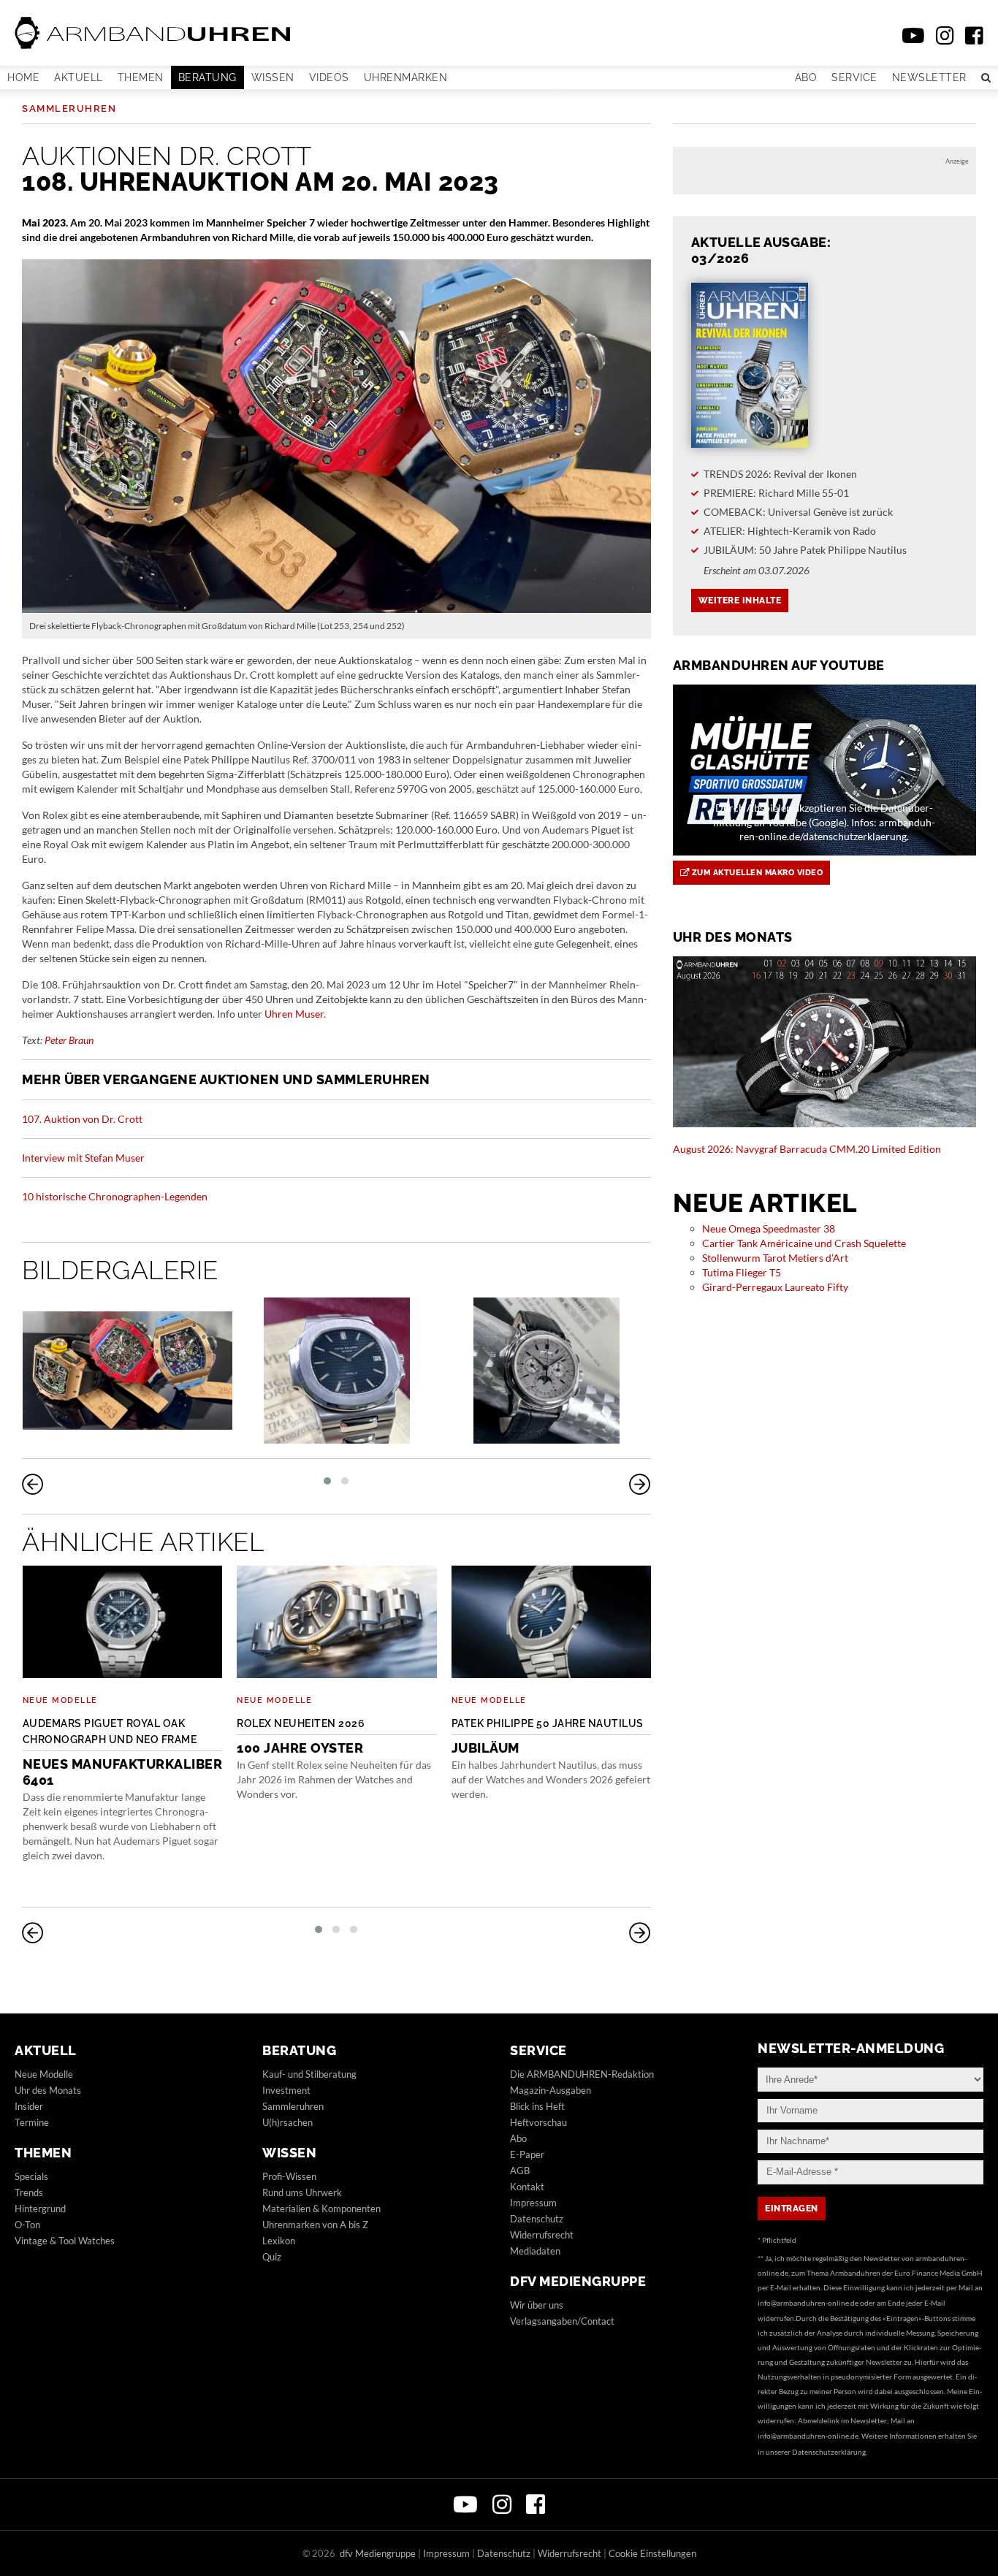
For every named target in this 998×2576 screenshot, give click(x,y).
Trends (29, 2192)
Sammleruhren (69, 108)
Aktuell (79, 77)
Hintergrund (40, 2209)
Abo (806, 77)
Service (854, 77)
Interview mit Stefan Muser (83, 1158)
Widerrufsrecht (542, 2235)
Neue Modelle (60, 1700)
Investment (286, 2090)
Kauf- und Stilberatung (309, 2074)
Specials (31, 2176)
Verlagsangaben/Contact (562, 2321)
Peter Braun (69, 1040)
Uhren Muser (294, 1014)
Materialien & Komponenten (321, 2209)
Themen (141, 77)
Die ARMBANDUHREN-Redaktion (582, 2074)
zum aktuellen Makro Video (756, 873)
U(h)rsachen (287, 2122)
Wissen (273, 77)
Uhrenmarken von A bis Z (315, 2225)
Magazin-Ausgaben (551, 2090)
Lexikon (279, 2241)
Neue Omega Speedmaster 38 (769, 1228)
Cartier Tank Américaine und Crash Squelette (804, 1243)
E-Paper (527, 2154)
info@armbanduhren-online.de (808, 2303)
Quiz (272, 2257)
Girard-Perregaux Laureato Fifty (775, 1287)
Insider (29, 2106)
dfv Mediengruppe (578, 2281)
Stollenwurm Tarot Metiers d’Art (775, 1258)
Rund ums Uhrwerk (302, 2192)
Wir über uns (537, 2305)
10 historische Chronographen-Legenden (115, 1196)
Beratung (207, 77)
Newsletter (929, 77)
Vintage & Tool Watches (65, 2241)
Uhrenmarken (406, 77)
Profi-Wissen (289, 2176)
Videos (329, 77)
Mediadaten (535, 2251)
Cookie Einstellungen (652, 2553)
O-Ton (27, 2225)
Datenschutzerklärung (829, 2452)
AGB (520, 2171)
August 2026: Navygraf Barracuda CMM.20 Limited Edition (807, 1149)
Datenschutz (537, 2219)
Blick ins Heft (537, 2106)
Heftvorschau (538, 2122)
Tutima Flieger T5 (742, 1272)
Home (23, 77)
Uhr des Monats (48, 2090)
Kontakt (527, 2187)
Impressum (533, 2203)
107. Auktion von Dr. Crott (82, 1119)
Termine (32, 2122)
